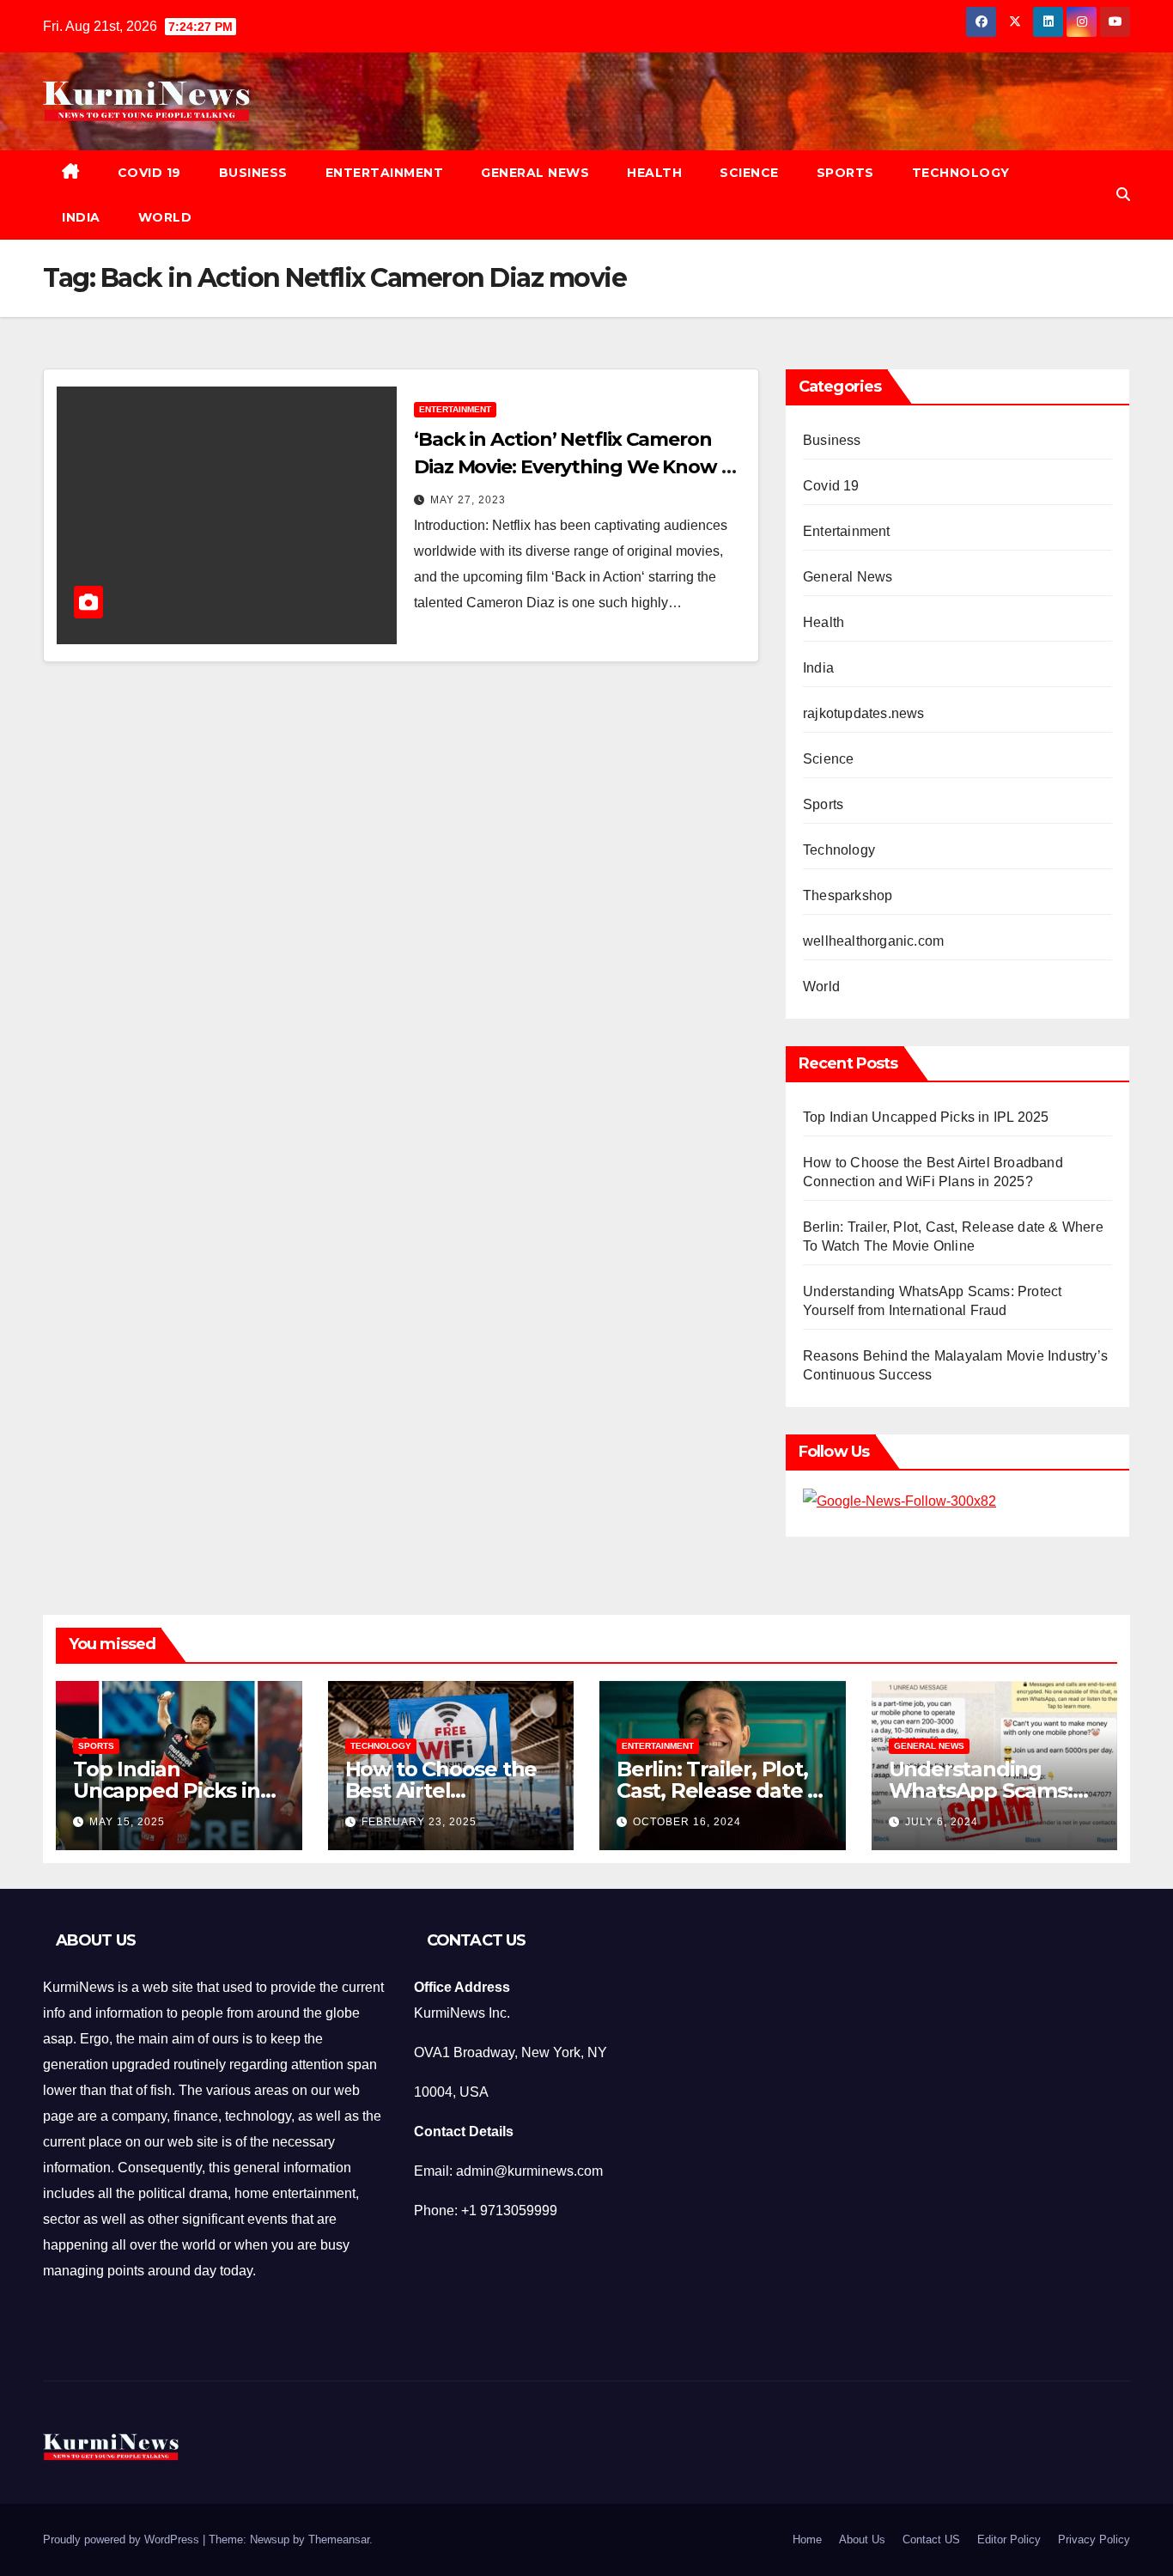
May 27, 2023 (468, 500)
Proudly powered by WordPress (123, 2539)
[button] (1123, 195)
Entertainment (385, 173)
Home (807, 2539)
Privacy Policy (1094, 2539)
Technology (961, 173)
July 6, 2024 (942, 1822)
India (81, 217)
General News (535, 173)
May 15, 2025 (127, 1822)
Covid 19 (149, 173)
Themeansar (339, 2539)
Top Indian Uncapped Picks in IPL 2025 (926, 1117)
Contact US (931, 2539)
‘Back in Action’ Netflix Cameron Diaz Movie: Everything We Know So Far (579, 467)
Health (654, 173)
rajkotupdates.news (864, 713)
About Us (862, 2539)
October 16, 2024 (687, 1822)
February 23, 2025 (419, 1822)
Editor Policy (1009, 2539)
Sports (845, 173)
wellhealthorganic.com (873, 941)
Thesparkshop (848, 895)
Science (749, 173)
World (165, 217)
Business (253, 173)
